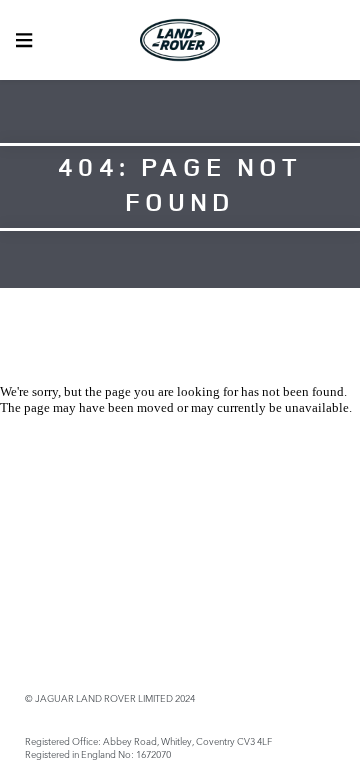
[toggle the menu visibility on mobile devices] (24, 40)
